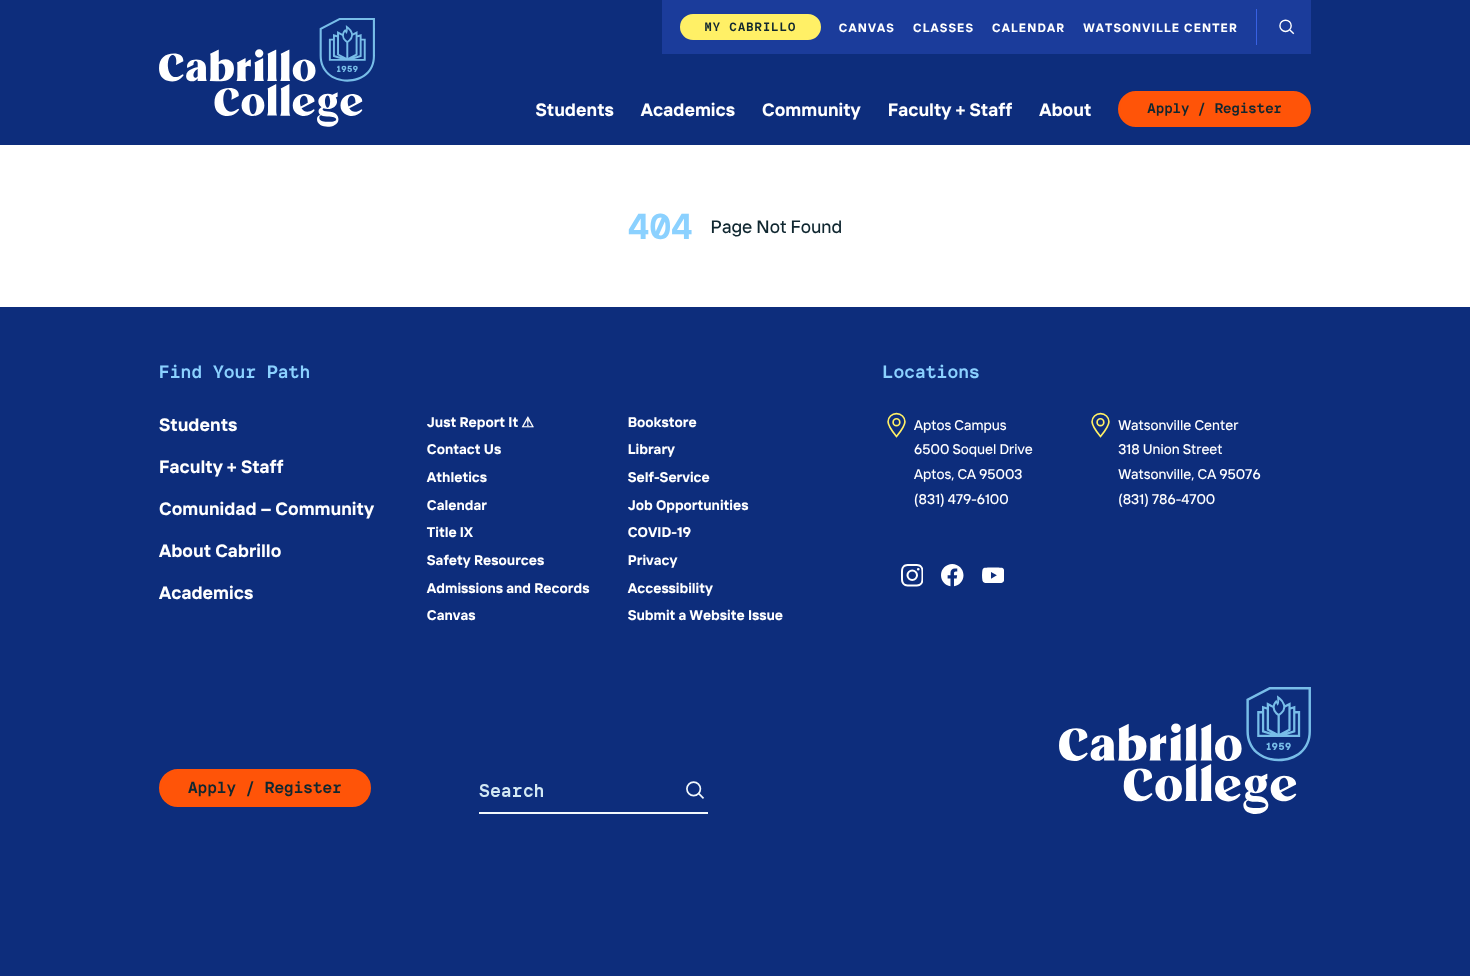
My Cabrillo (750, 26)
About (1065, 108)
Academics (688, 108)
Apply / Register (1214, 109)
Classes (943, 27)
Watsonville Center (1160, 27)
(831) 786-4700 (1166, 498)
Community (811, 108)
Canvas (867, 27)
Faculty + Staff (950, 108)
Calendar (1028, 27)
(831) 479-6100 (961, 498)
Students (575, 108)
